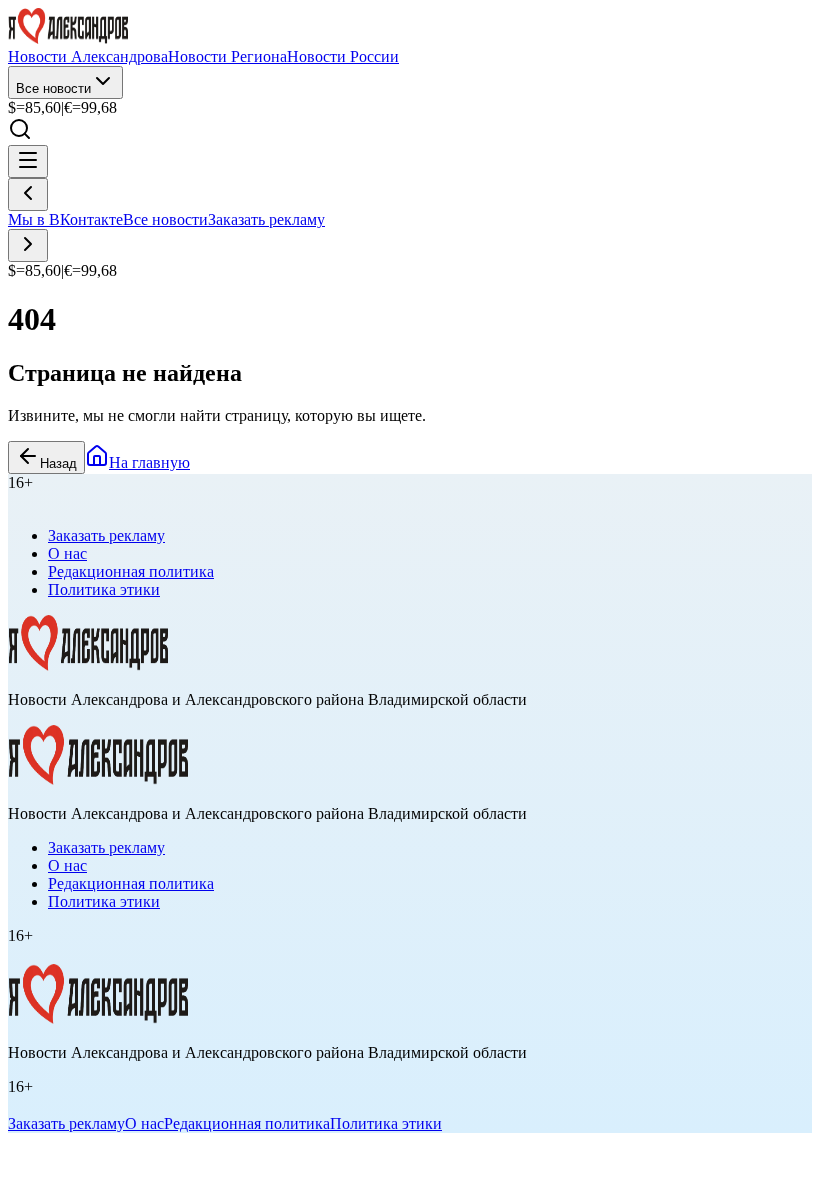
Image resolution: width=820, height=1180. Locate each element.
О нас (67, 553)
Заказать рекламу (266, 219)
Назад (58, 463)
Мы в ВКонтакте (65, 219)
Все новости (53, 88)
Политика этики (104, 589)
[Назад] (28, 194)
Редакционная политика (131, 571)
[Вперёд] (28, 245)
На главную (149, 462)
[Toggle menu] (28, 161)
